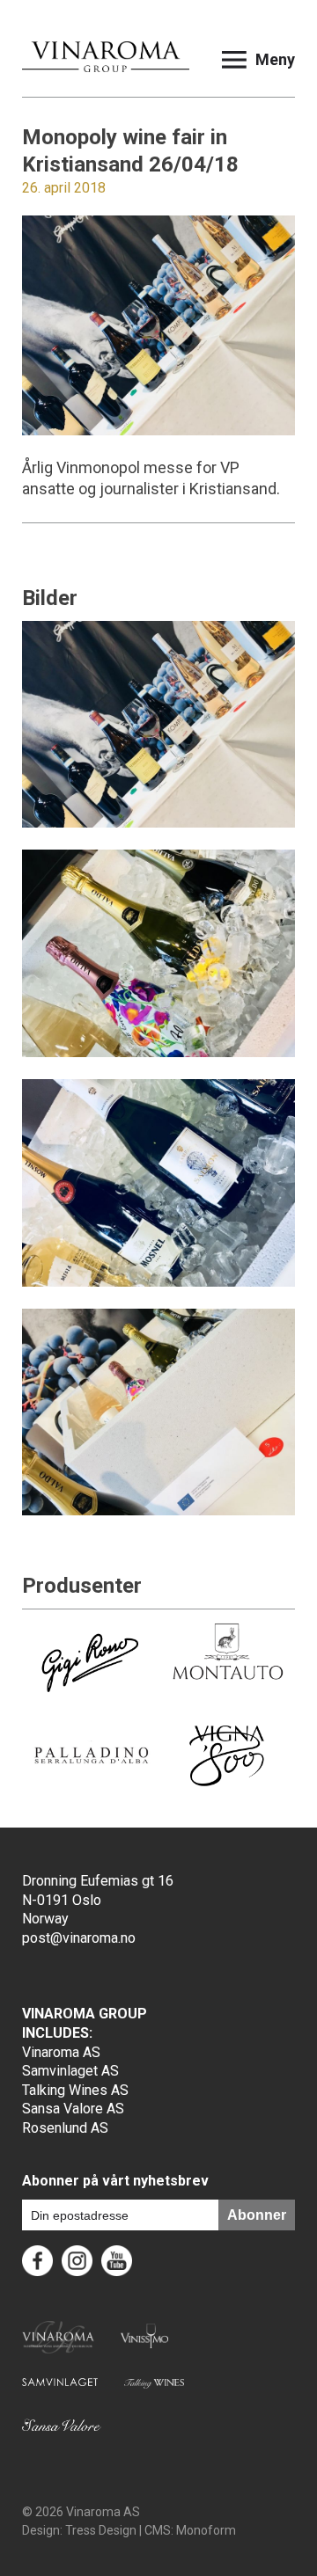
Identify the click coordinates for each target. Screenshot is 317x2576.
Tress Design (101, 2530)
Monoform (206, 2530)
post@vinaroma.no (79, 1938)
